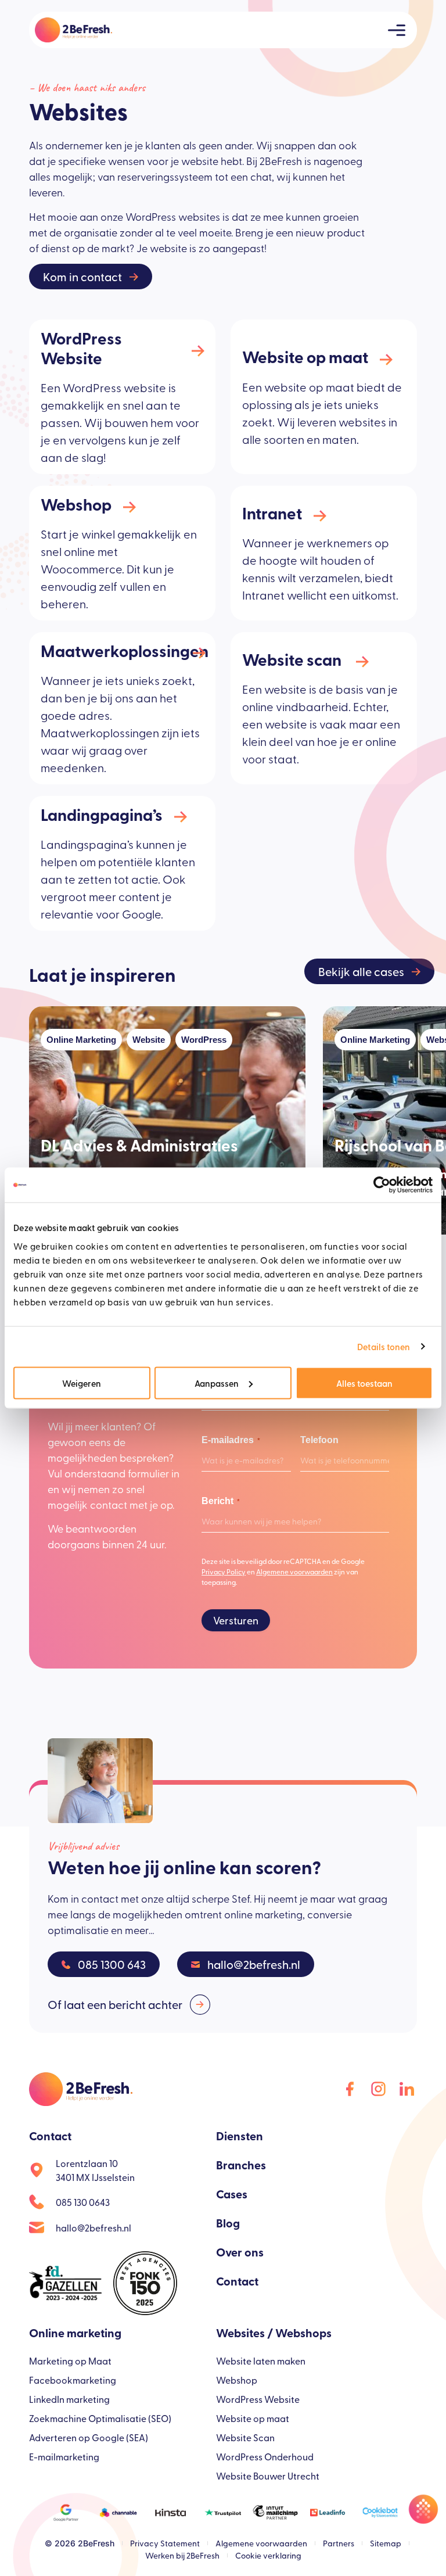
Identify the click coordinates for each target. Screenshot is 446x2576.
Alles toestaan (364, 1382)
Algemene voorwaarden (294, 1572)
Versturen (236, 1620)
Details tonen (384, 1346)
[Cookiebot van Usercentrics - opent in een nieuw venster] (382, 1185)
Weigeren (82, 1382)
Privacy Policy (224, 1572)
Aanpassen (217, 1382)
